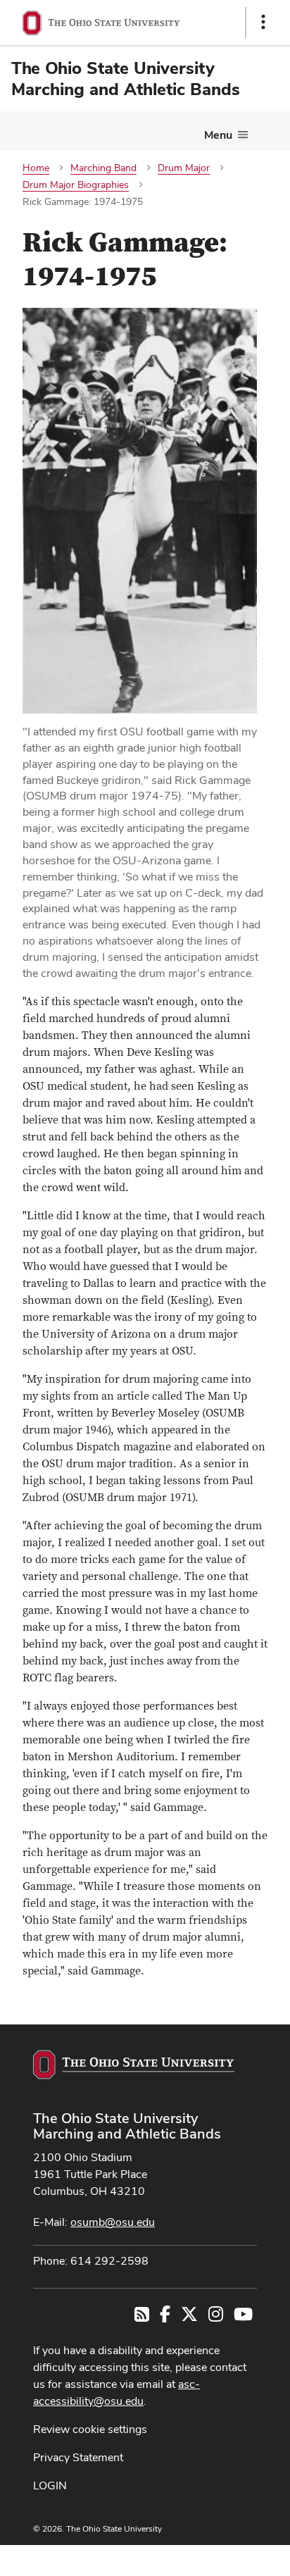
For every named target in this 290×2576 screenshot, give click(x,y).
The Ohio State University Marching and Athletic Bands (127, 2126)
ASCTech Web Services (213, 2557)
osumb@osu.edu (113, 2222)
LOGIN (50, 2485)
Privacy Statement (78, 2457)
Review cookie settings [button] (90, 2429)
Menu (218, 135)
